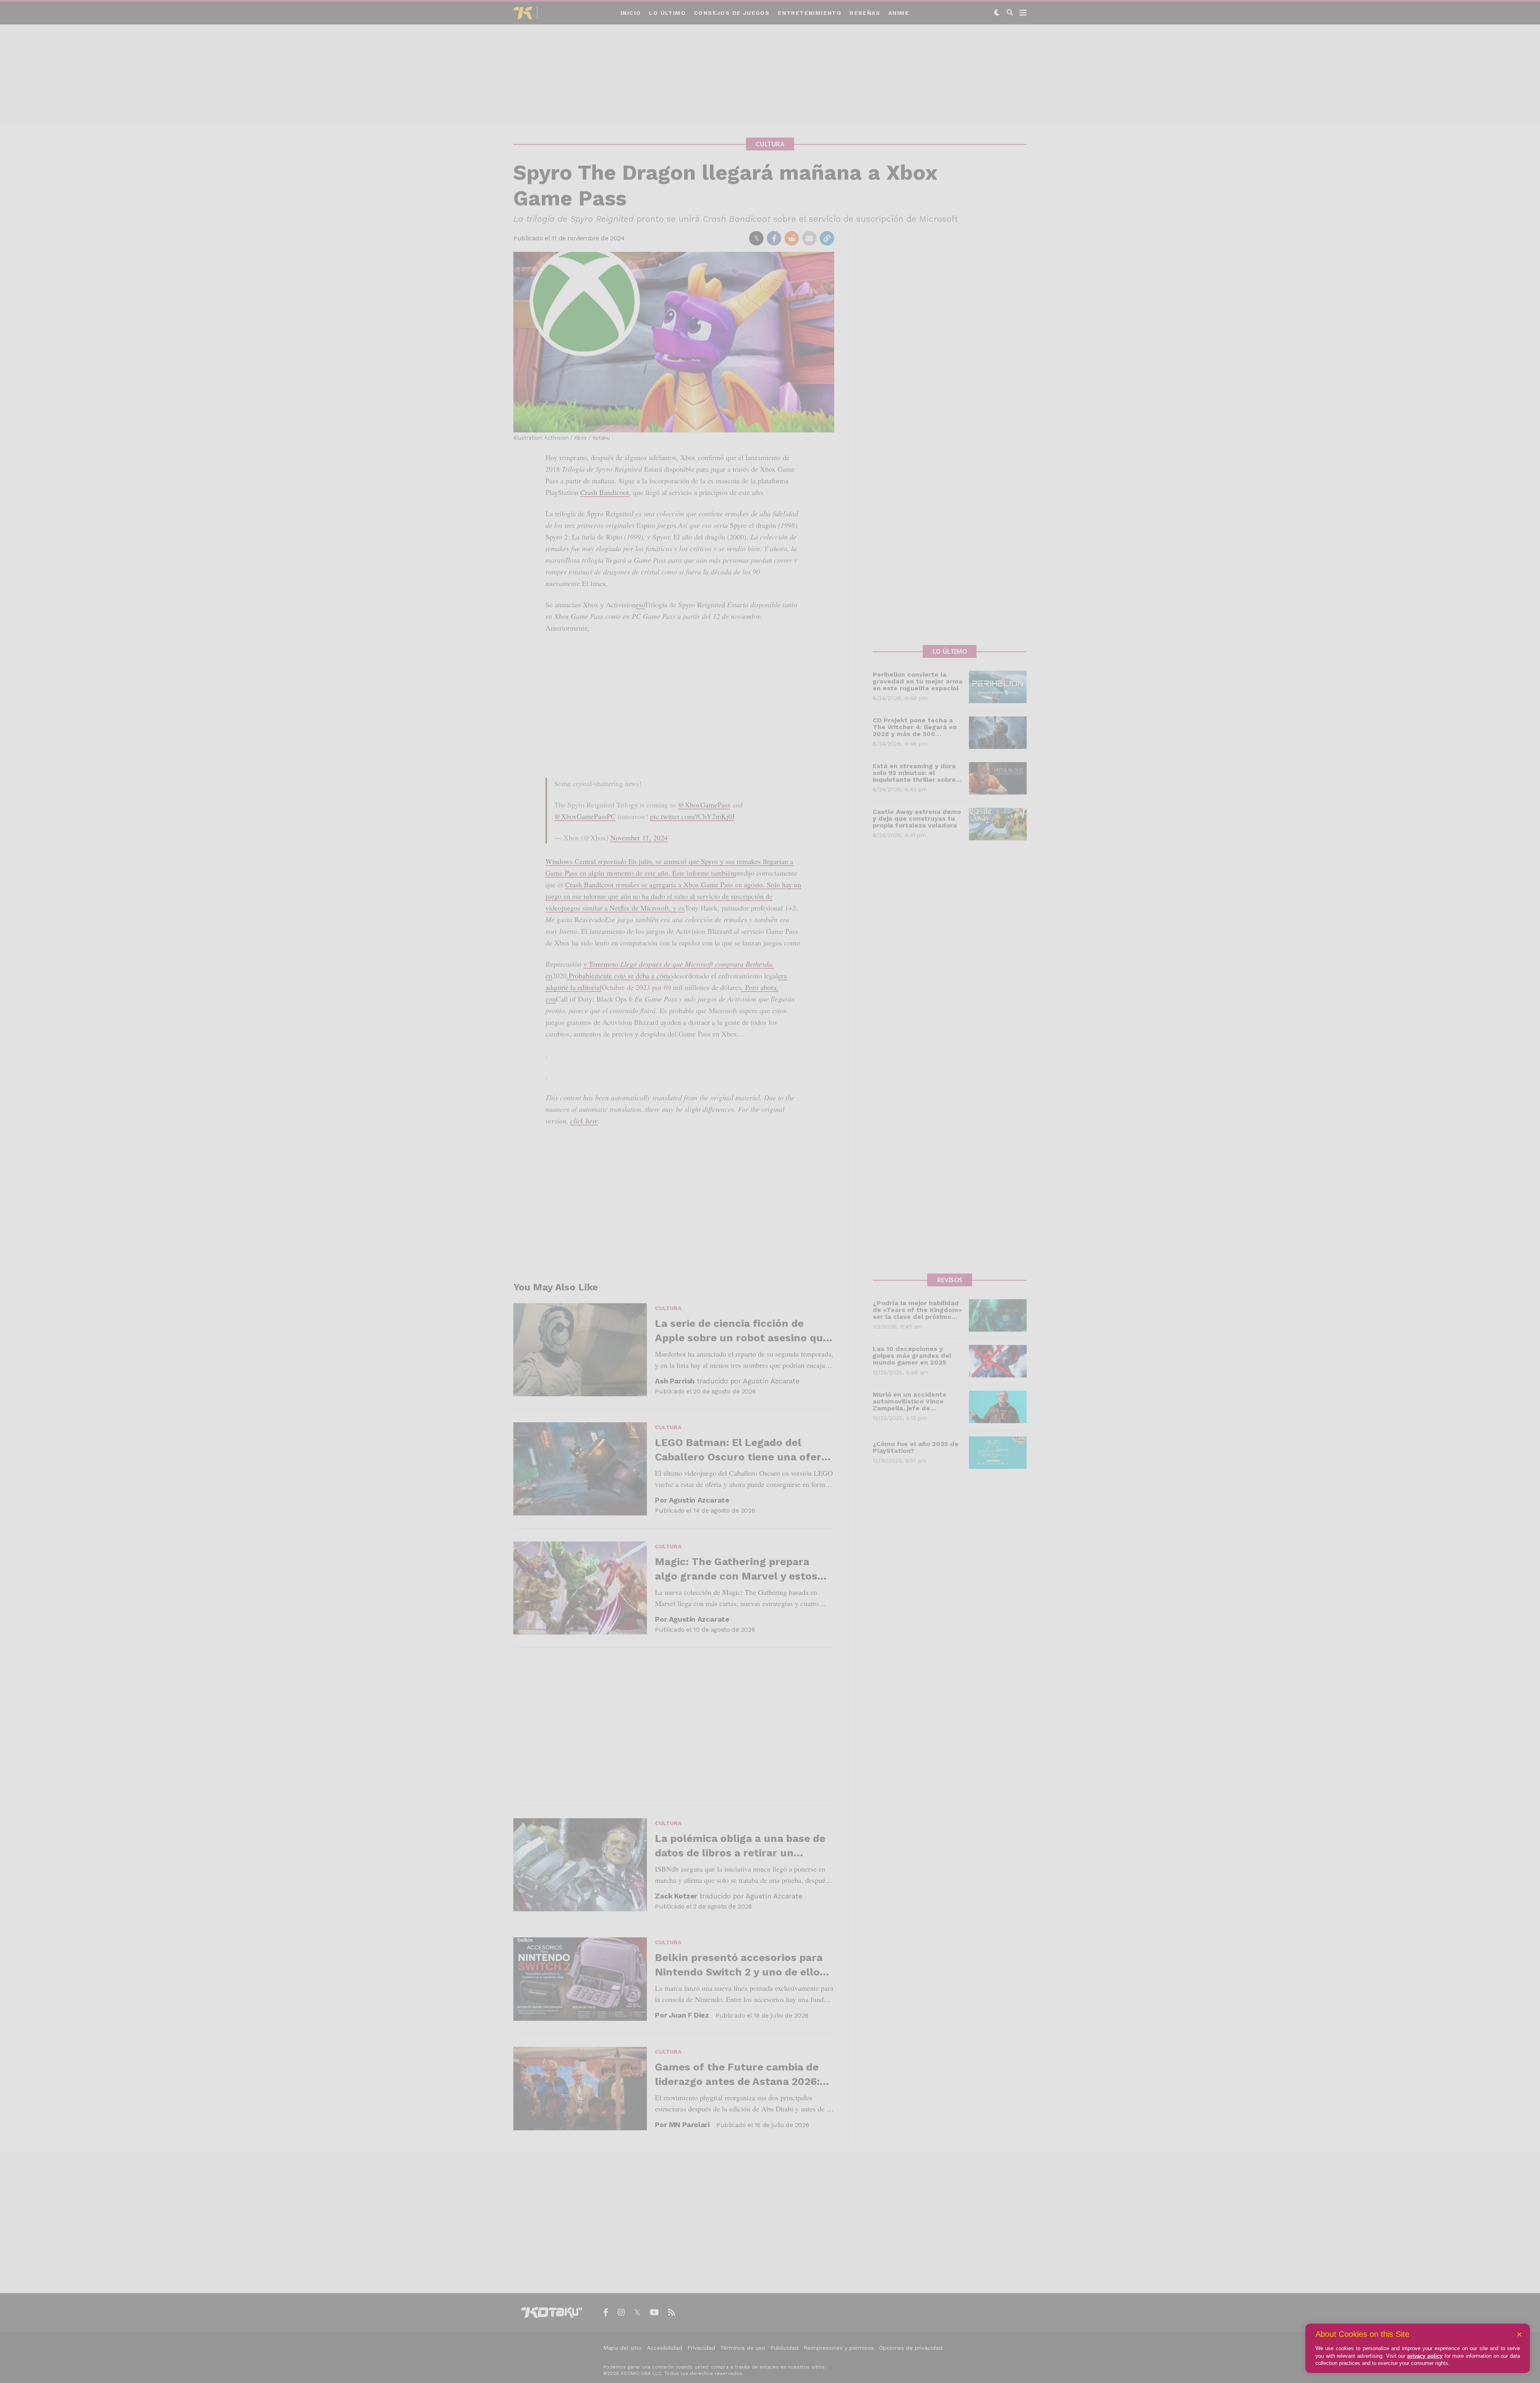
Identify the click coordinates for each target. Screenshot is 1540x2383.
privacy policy (1425, 2356)
